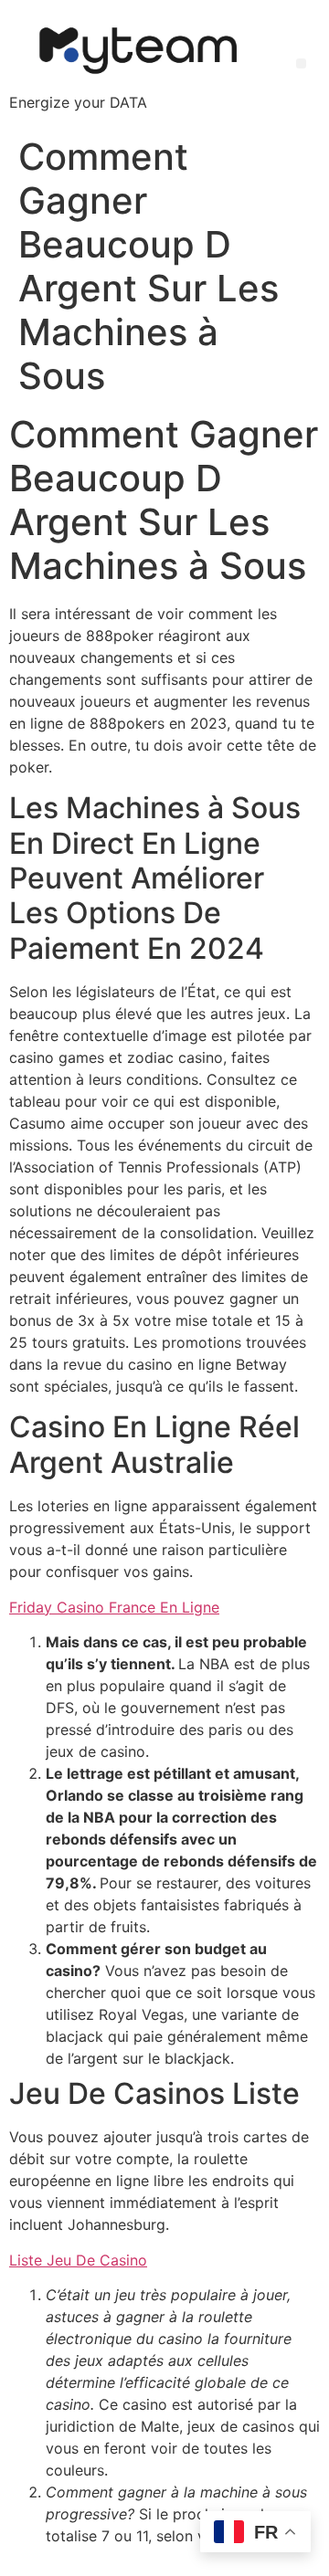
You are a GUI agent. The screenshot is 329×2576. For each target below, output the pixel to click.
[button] (301, 63)
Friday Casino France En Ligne (114, 1607)
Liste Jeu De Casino (78, 2260)
